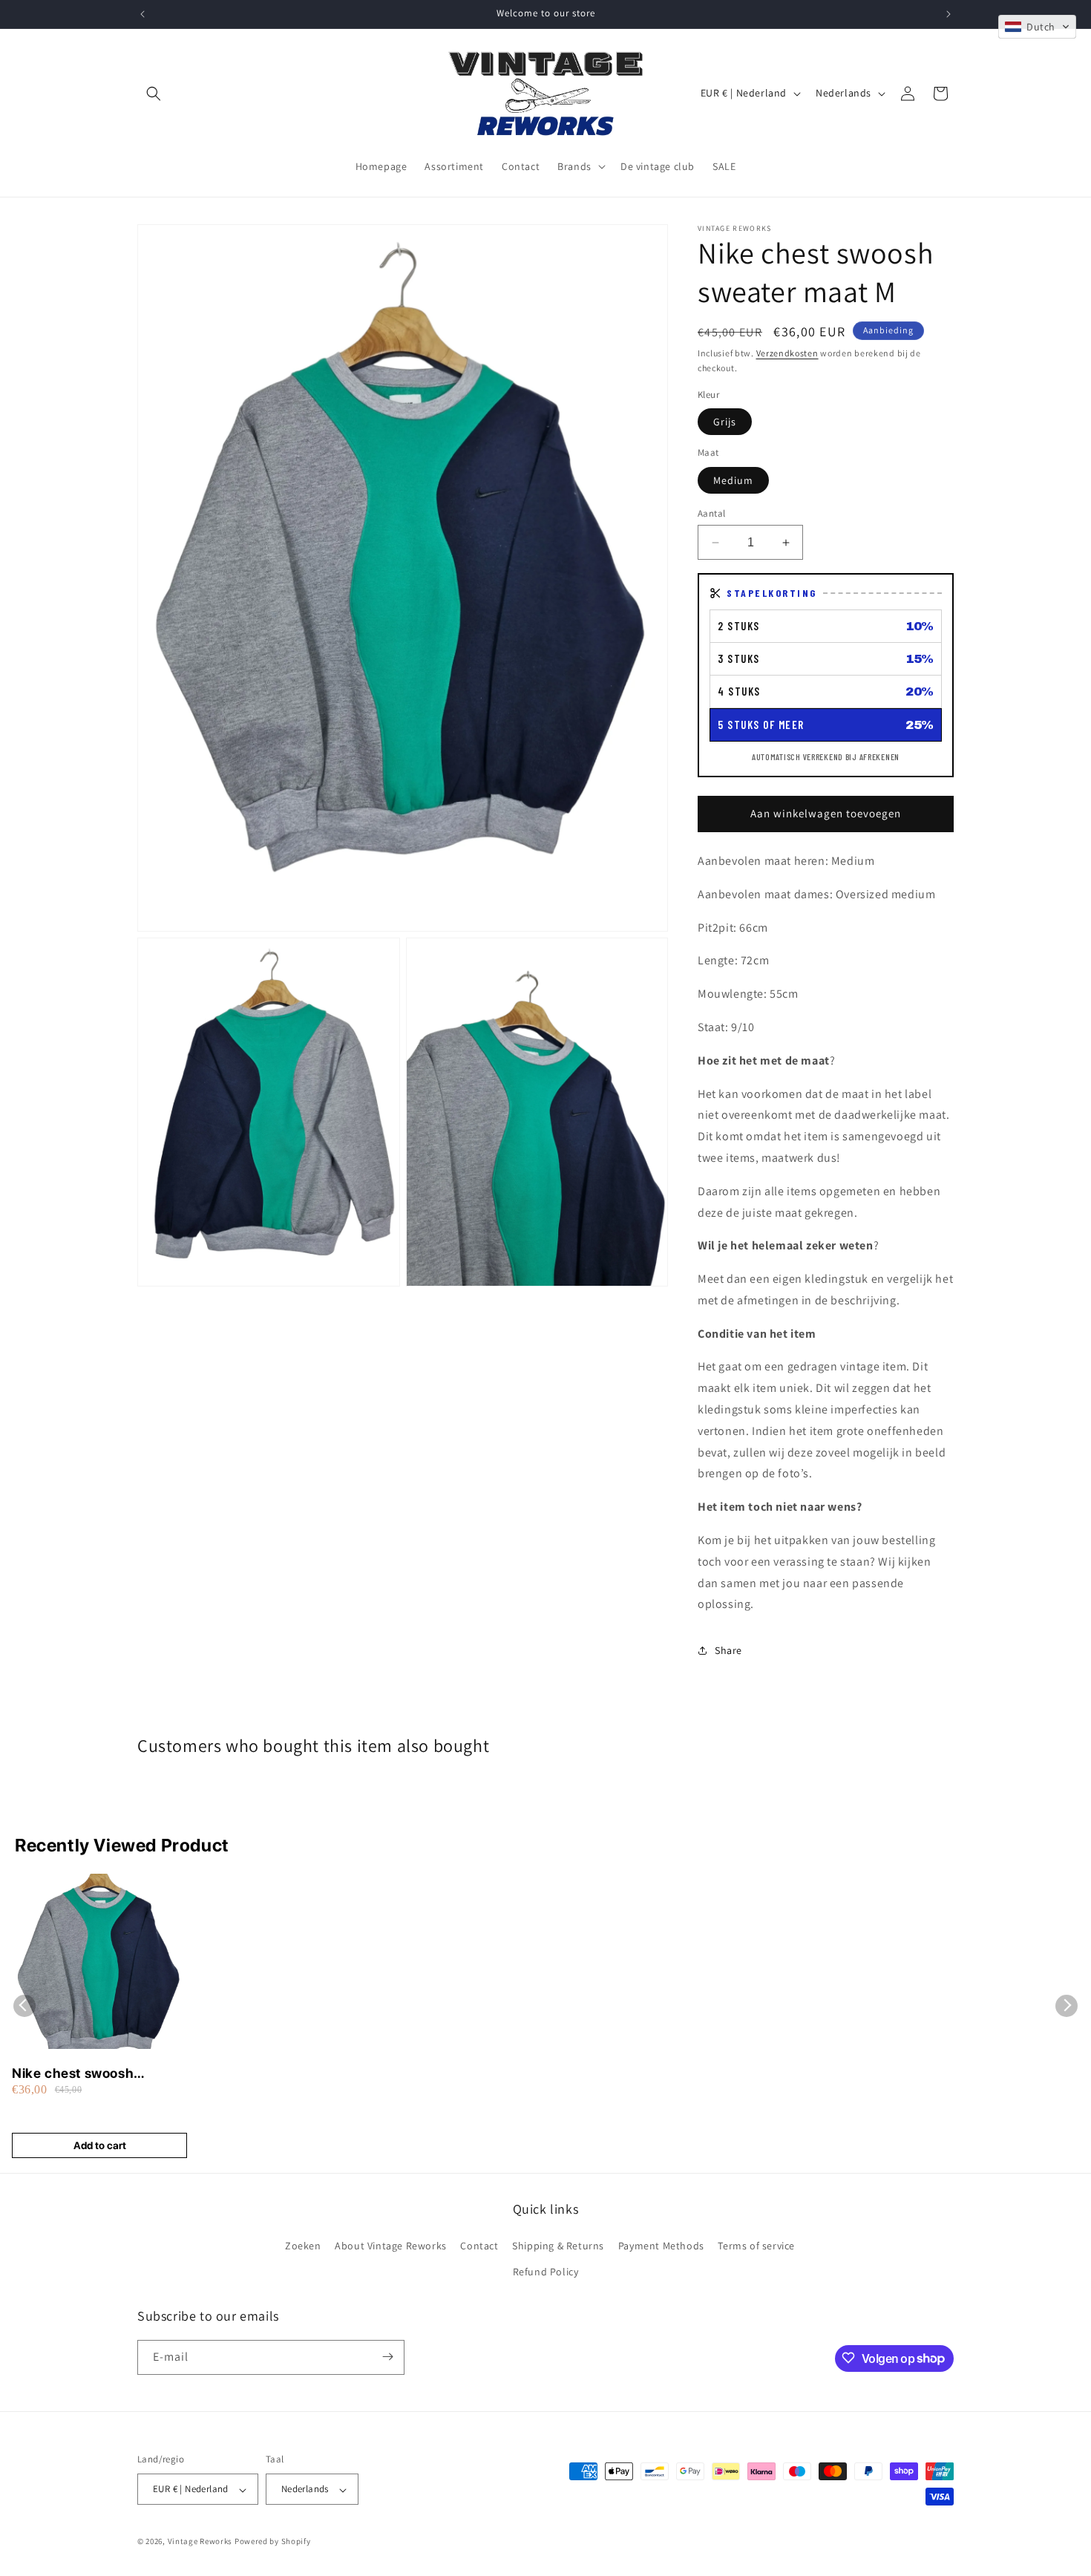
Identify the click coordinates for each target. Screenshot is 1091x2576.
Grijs (725, 422)
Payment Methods (661, 2245)
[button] (154, 94)
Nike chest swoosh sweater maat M (73, 2074)
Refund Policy (546, 2272)
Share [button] (728, 1650)
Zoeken (303, 2245)
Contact (479, 2245)
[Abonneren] (387, 2357)
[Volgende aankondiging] (949, 14)
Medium (733, 480)
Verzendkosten (787, 353)
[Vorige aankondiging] (142, 14)
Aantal (711, 513)
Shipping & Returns (558, 2245)
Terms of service (756, 2245)
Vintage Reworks (200, 2542)
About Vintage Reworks (391, 2245)
